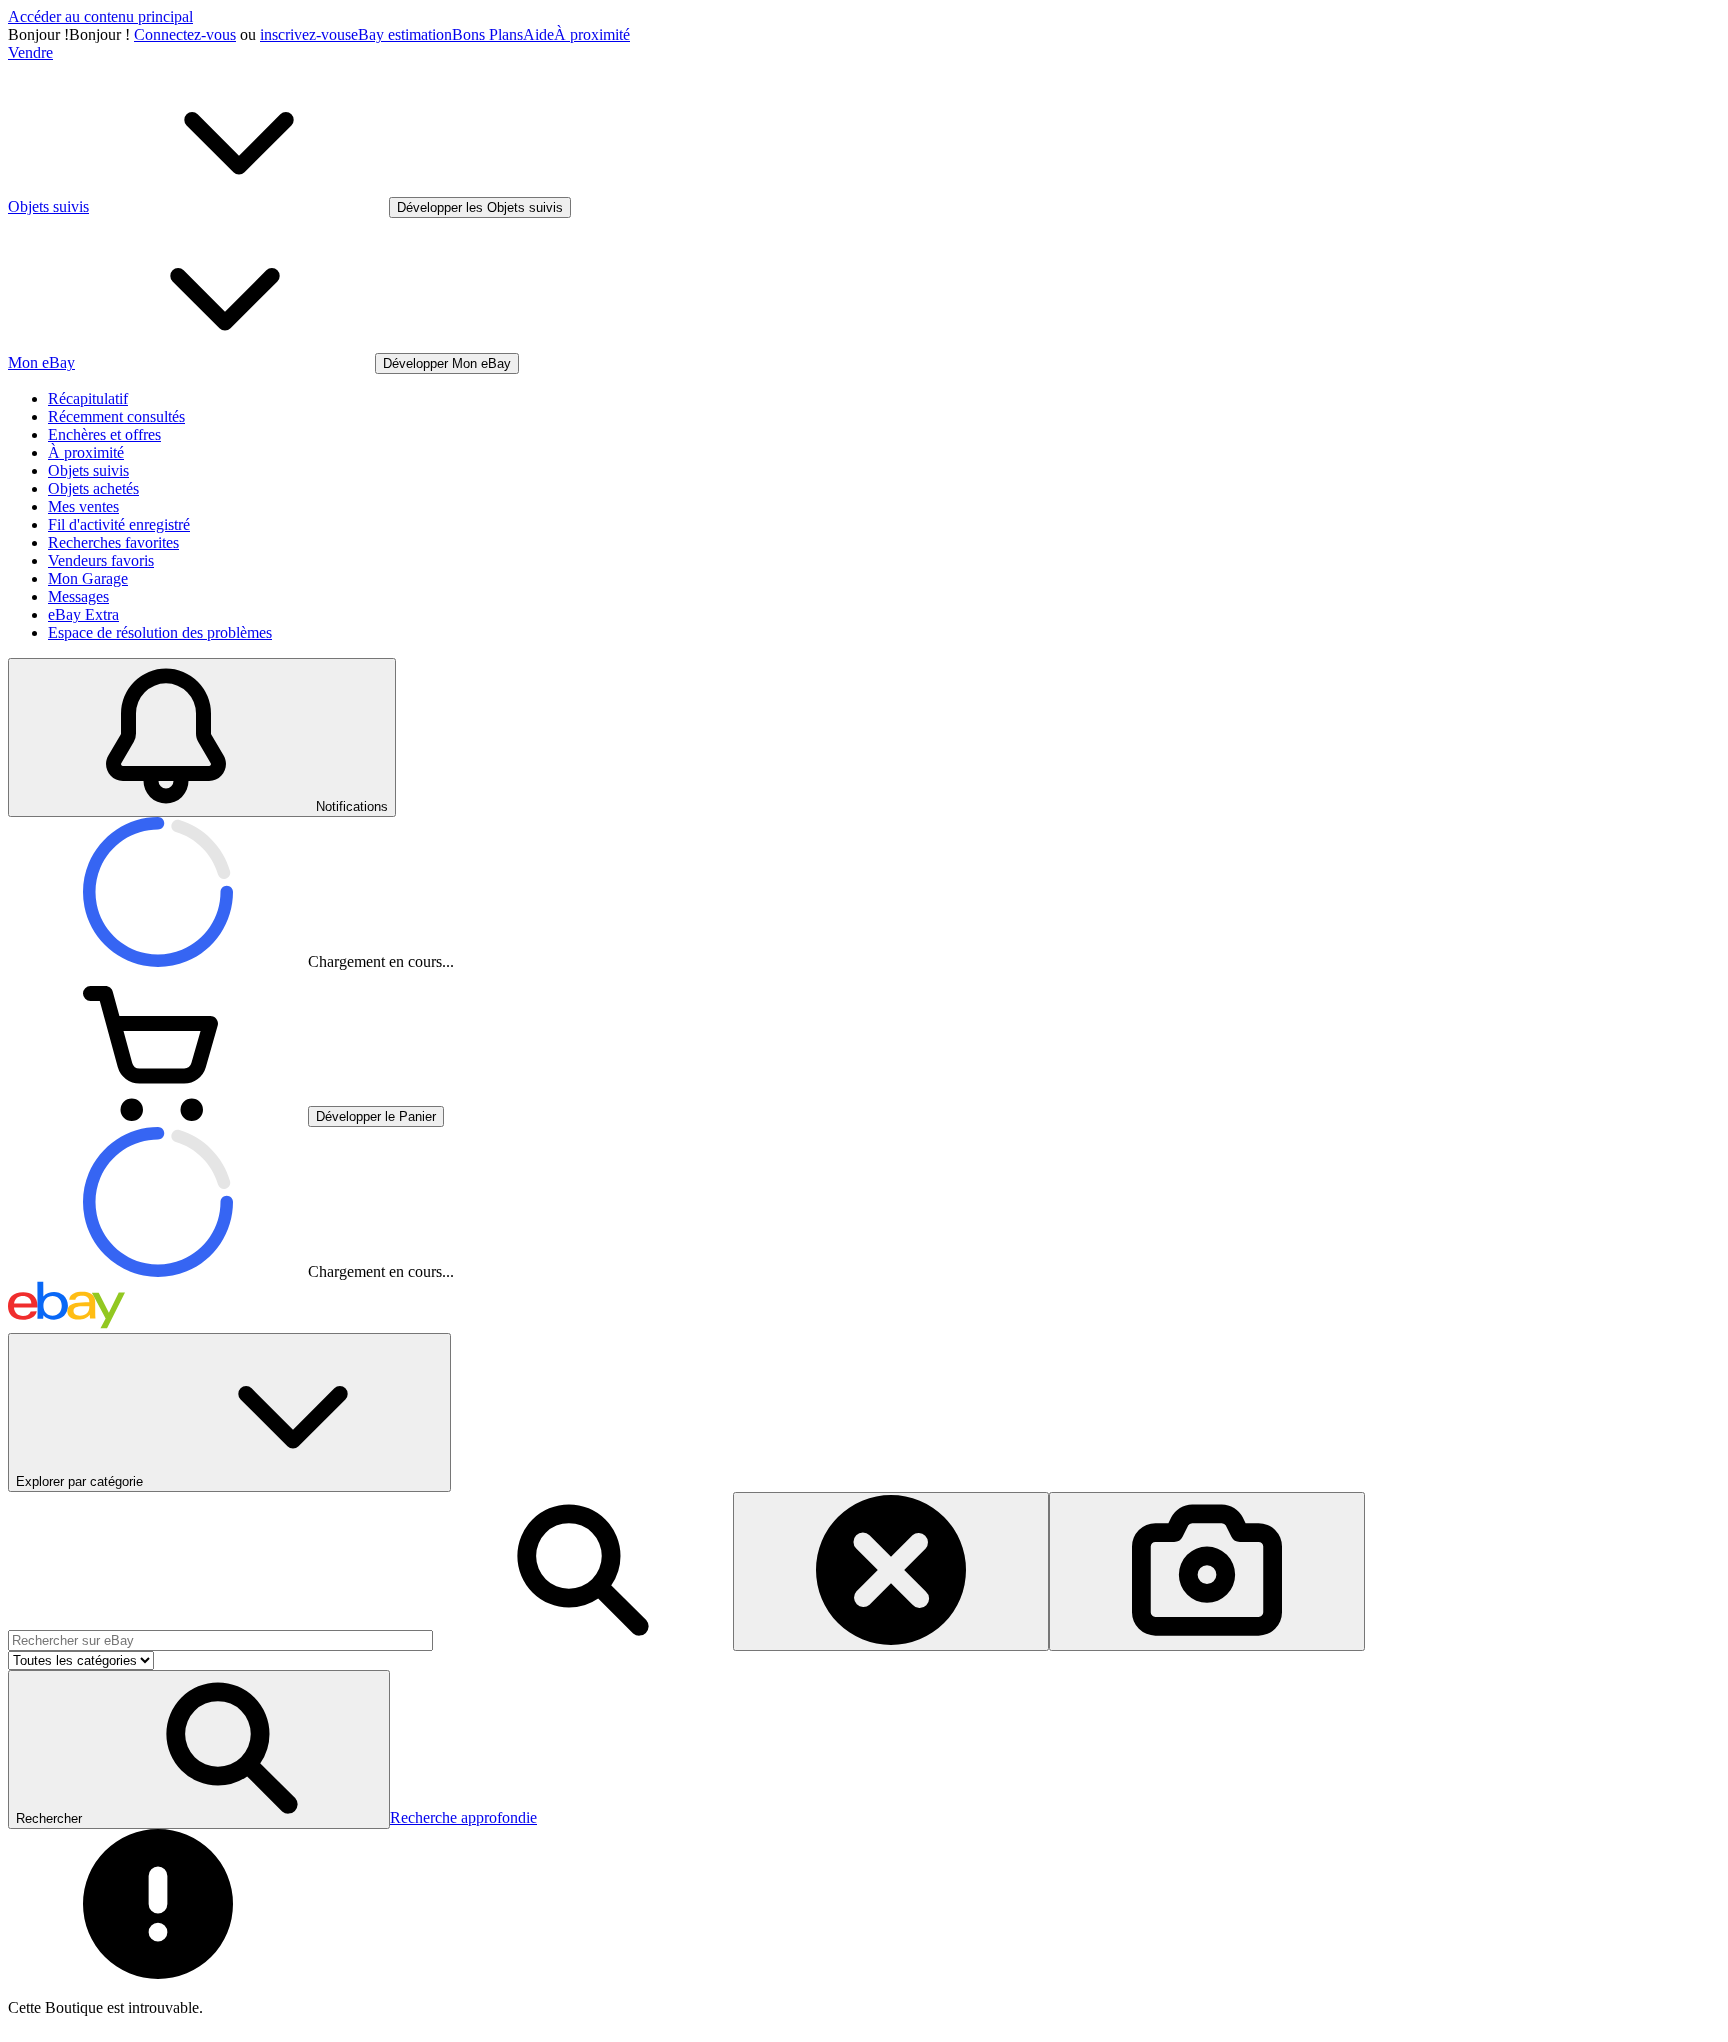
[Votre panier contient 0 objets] (158, 1115)
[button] (199, 1749)
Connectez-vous (185, 34)
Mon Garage (88, 578)
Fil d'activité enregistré (119, 524)
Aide (538, 34)
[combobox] (220, 1640)
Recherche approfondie (463, 1817)
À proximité (592, 34)
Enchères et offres (104, 434)
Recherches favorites (113, 542)
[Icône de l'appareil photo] (1207, 1571)
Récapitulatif (88, 398)
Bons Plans (487, 34)
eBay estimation (401, 34)
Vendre (30, 52)
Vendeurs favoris (101, 560)
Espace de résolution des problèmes (160, 632)
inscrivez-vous (305, 34)
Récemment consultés (116, 416)
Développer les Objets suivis (480, 207)
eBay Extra (83, 614)
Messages (78, 596)
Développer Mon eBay (447, 363)
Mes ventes (83, 506)
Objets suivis (88, 470)
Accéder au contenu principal (100, 16)
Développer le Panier (376, 1116)
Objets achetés (93, 488)
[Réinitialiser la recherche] (891, 1571)
